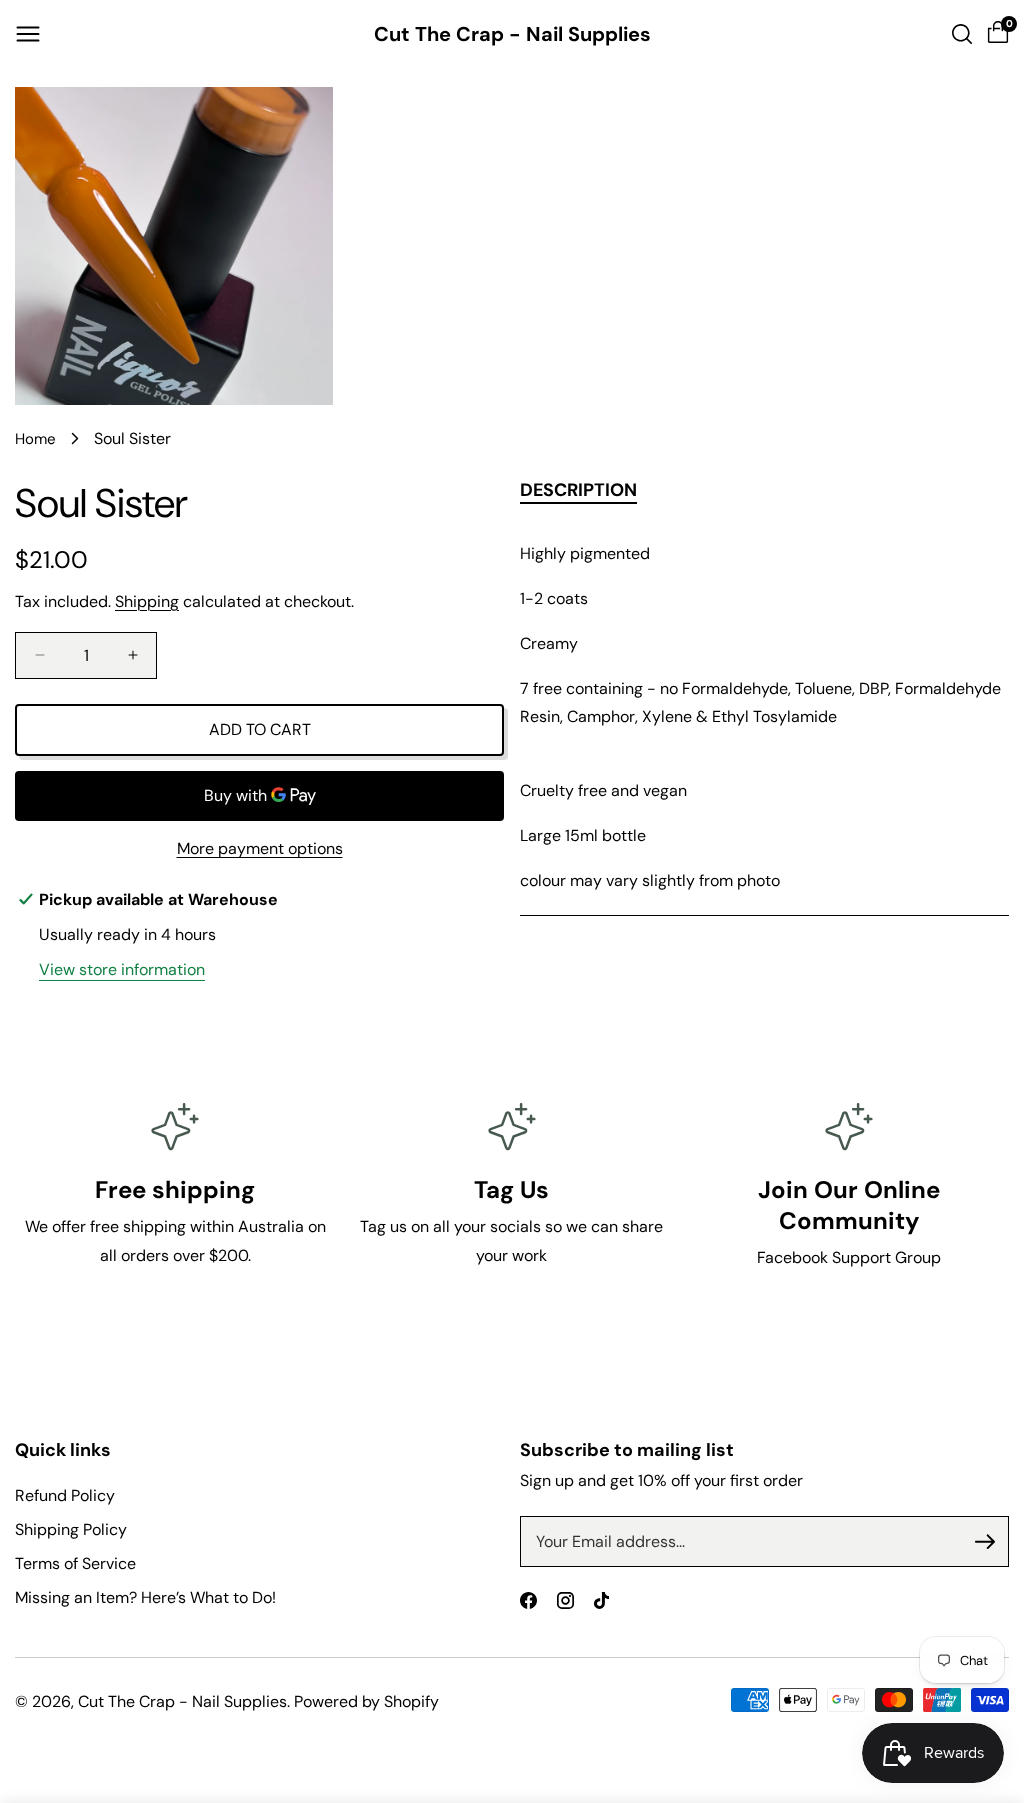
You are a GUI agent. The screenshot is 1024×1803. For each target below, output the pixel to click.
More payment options (260, 848)
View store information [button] (122, 969)
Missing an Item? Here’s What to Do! (145, 1597)
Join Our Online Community (849, 1205)
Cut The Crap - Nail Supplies (182, 1701)
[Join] (985, 1542)
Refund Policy (65, 1495)
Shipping (147, 601)
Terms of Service (75, 1563)
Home (35, 439)
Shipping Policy (71, 1529)
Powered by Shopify (366, 1701)
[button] (28, 34)
